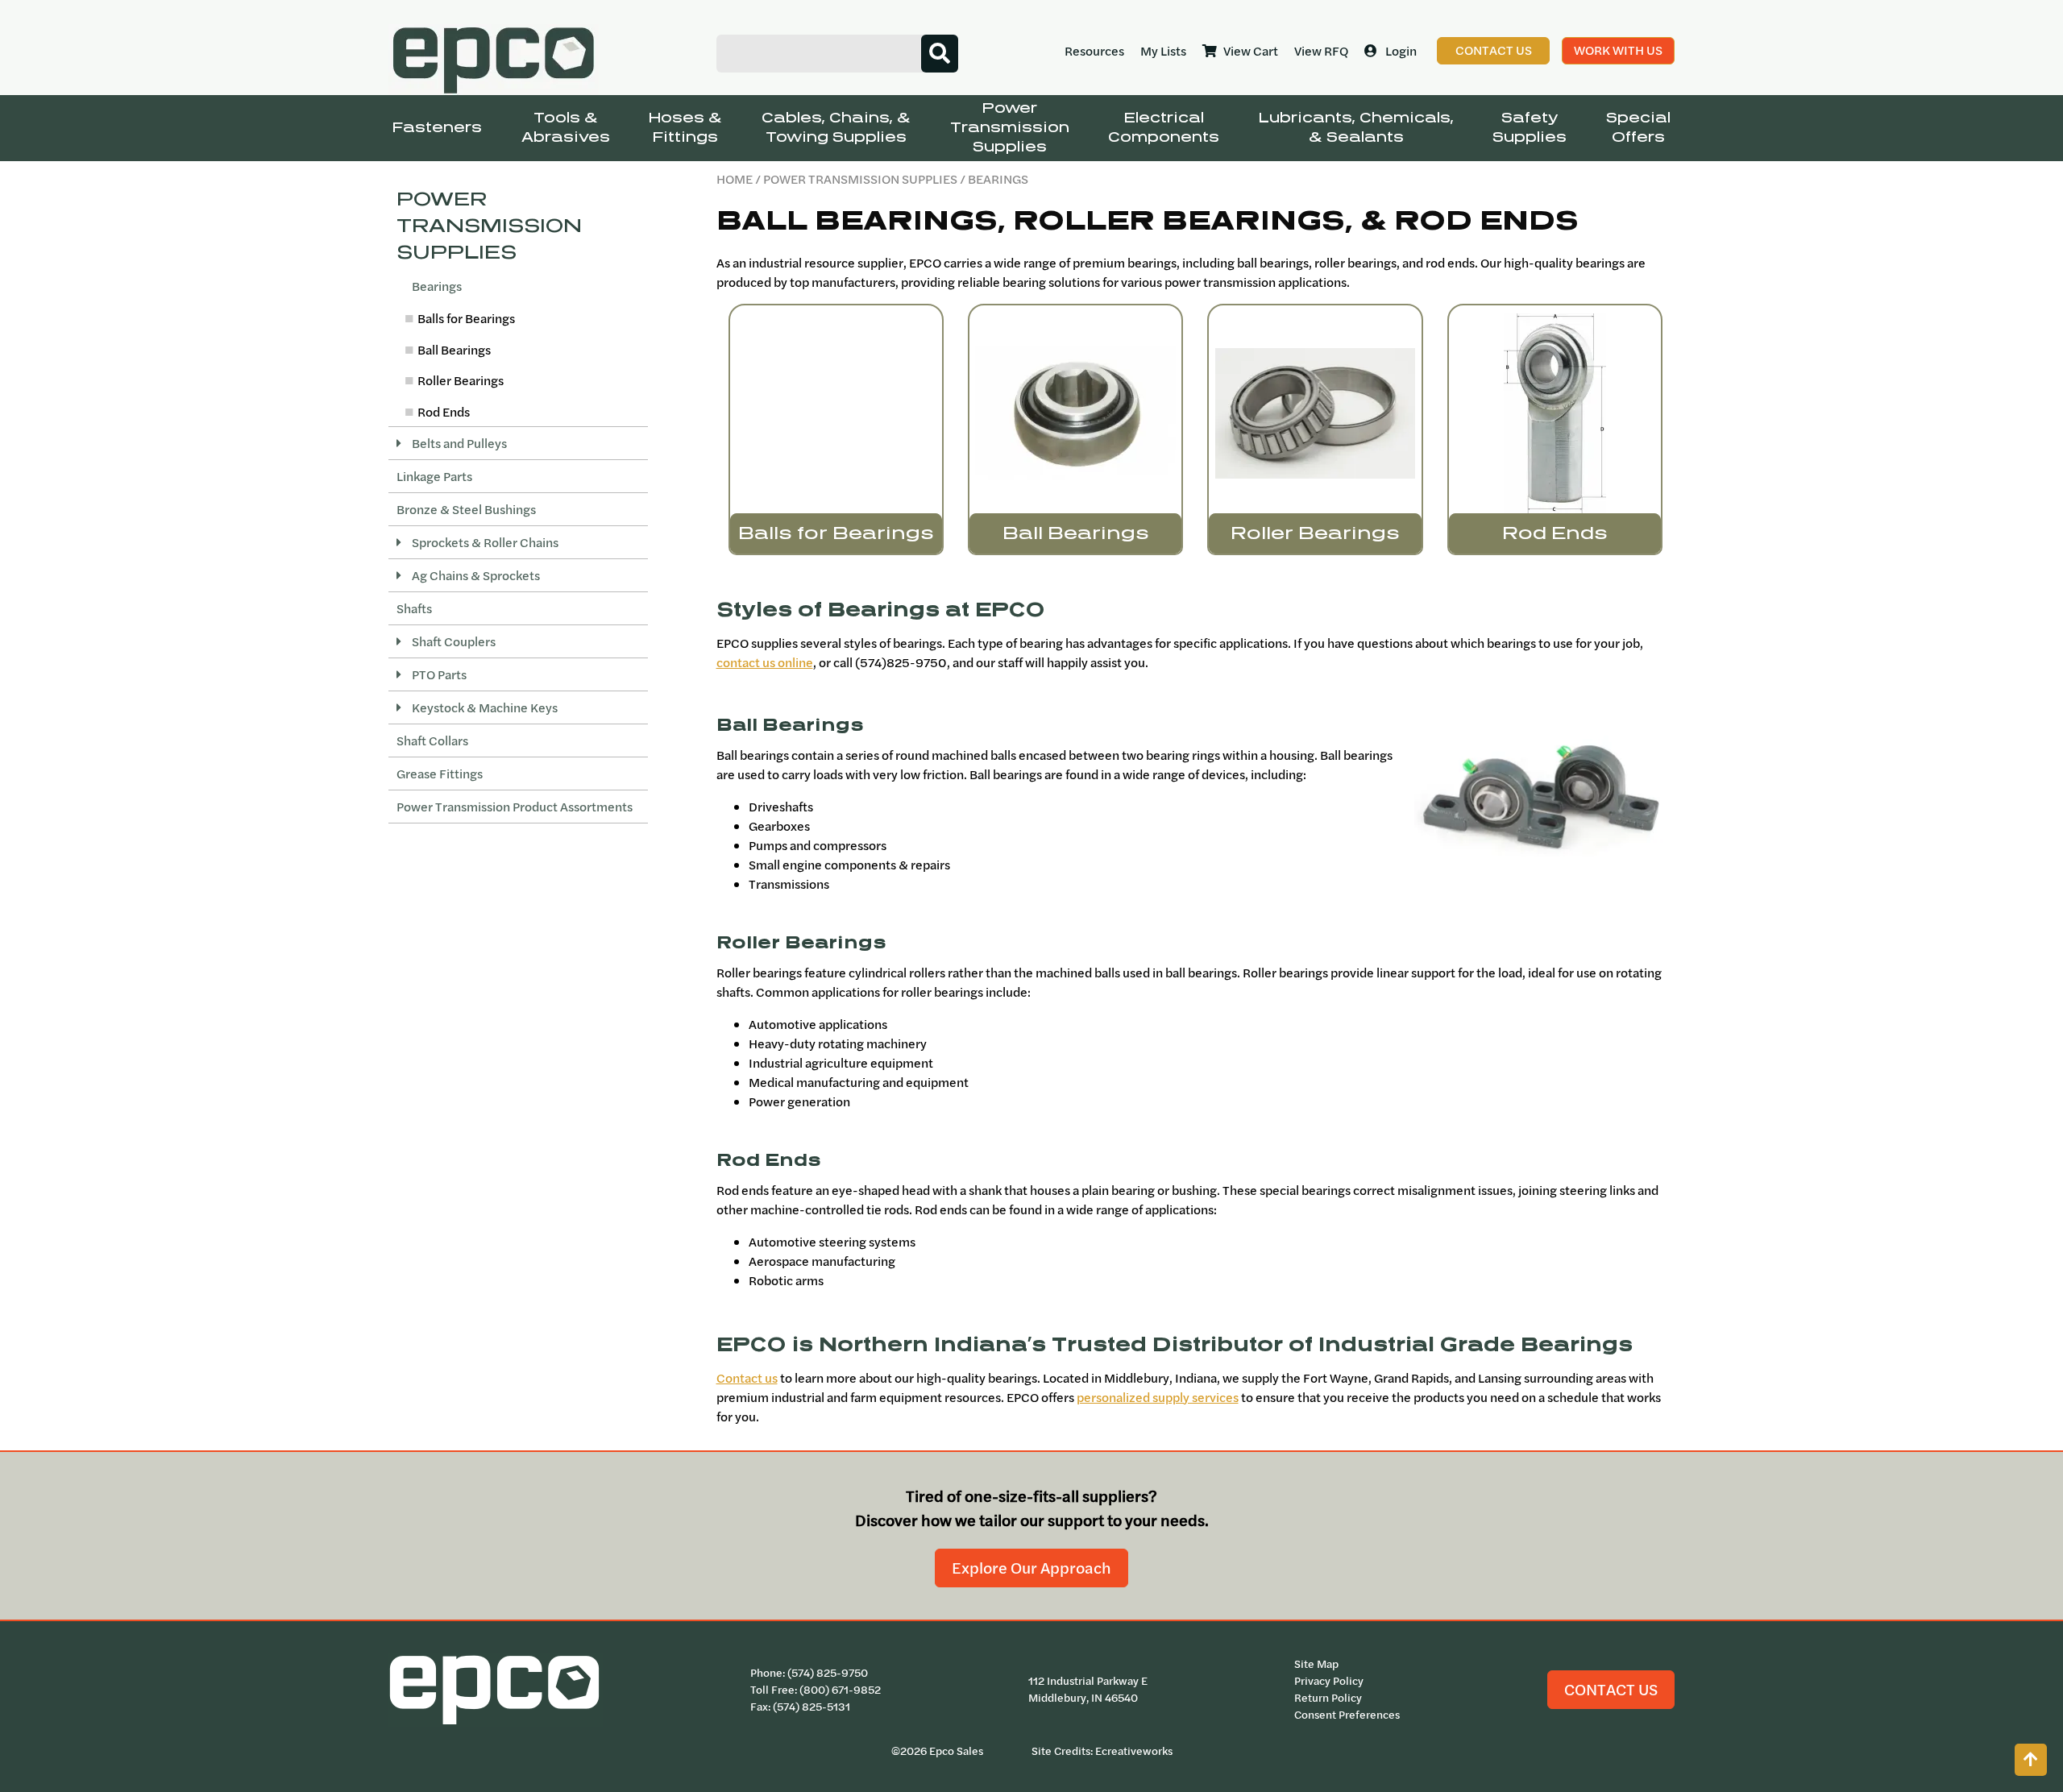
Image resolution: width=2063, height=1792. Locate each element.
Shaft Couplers (452, 641)
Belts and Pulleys (458, 443)
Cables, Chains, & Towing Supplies (836, 128)
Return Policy (1328, 1698)
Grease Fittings (440, 774)
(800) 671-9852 (840, 1690)
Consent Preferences (1347, 1715)
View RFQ (1321, 51)
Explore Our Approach (1031, 1568)
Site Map (1316, 1664)
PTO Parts (438, 674)
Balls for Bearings (466, 318)
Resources (1094, 51)
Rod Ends (444, 412)
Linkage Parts (434, 476)
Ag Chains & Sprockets (475, 575)
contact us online (765, 662)
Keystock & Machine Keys (484, 707)
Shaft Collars (432, 740)
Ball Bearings (454, 350)
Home (735, 179)
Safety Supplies (1530, 128)
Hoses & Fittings (685, 128)
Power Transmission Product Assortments (515, 807)
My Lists (1163, 51)
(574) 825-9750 (828, 1673)
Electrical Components (1164, 128)
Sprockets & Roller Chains (484, 542)
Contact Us (1494, 50)
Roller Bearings (461, 380)
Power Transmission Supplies (1010, 128)
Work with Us (1618, 50)
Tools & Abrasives (566, 128)
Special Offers (1638, 128)
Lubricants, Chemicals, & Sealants (1356, 128)
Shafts (414, 608)
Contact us (747, 1378)
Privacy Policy (1329, 1681)
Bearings (436, 286)
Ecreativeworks (1134, 1751)
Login (1401, 51)
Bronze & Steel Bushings (466, 509)
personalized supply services (1158, 1397)
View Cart (1251, 51)
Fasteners (437, 128)
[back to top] (2031, 1760)
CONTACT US (1611, 1689)
